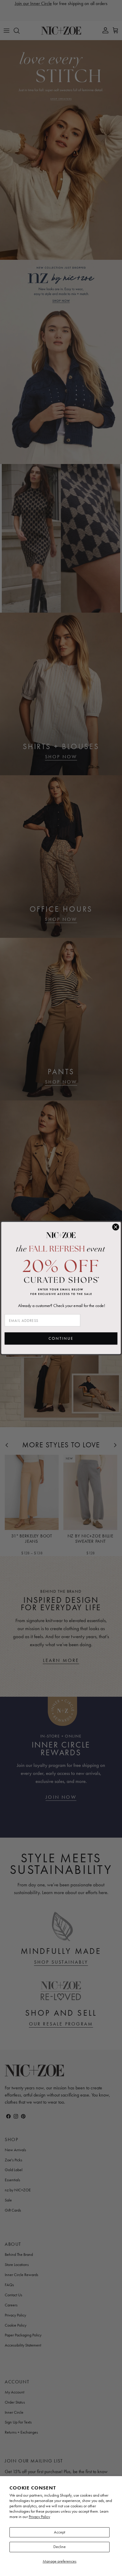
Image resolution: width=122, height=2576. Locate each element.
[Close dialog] (116, 1227)
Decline (60, 2547)
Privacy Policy (39, 2517)
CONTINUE (61, 1339)
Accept (60, 2532)
